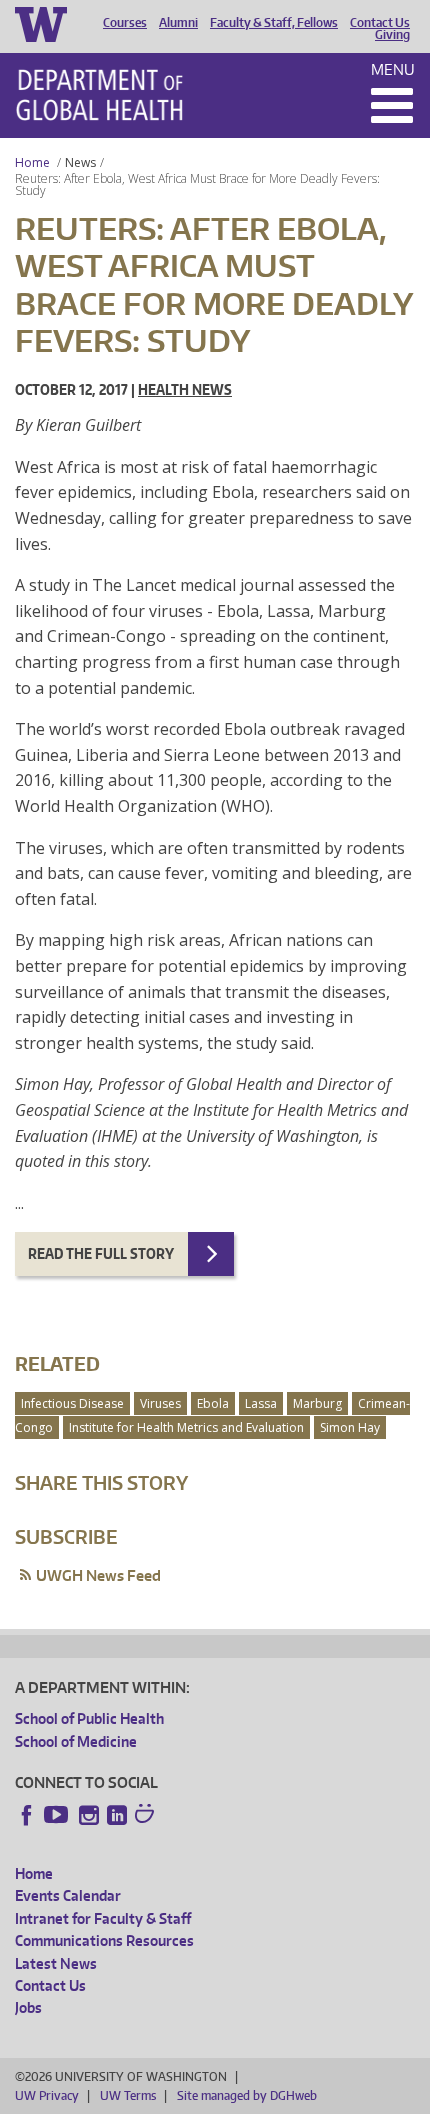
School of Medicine (76, 1741)
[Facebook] (27, 1815)
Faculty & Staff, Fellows (274, 23)
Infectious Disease (72, 1403)
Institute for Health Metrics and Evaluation (186, 1427)
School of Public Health (89, 1718)
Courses (125, 23)
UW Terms (128, 2095)
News (80, 162)
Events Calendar (68, 1895)
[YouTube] (58, 1815)
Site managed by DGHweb (247, 2095)
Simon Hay (350, 1427)
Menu (393, 69)
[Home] (99, 95)
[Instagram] (89, 1815)
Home (32, 162)
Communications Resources (104, 1940)
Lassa (261, 1403)
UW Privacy (47, 2095)
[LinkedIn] (117, 1815)
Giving (392, 35)
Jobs (28, 2007)
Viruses (160, 1403)
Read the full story (101, 1253)
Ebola (213, 1403)
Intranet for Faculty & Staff (103, 1918)
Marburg (317, 1403)
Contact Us (380, 23)
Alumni (178, 23)
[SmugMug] (147, 1816)
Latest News (56, 1963)
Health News (185, 389)
